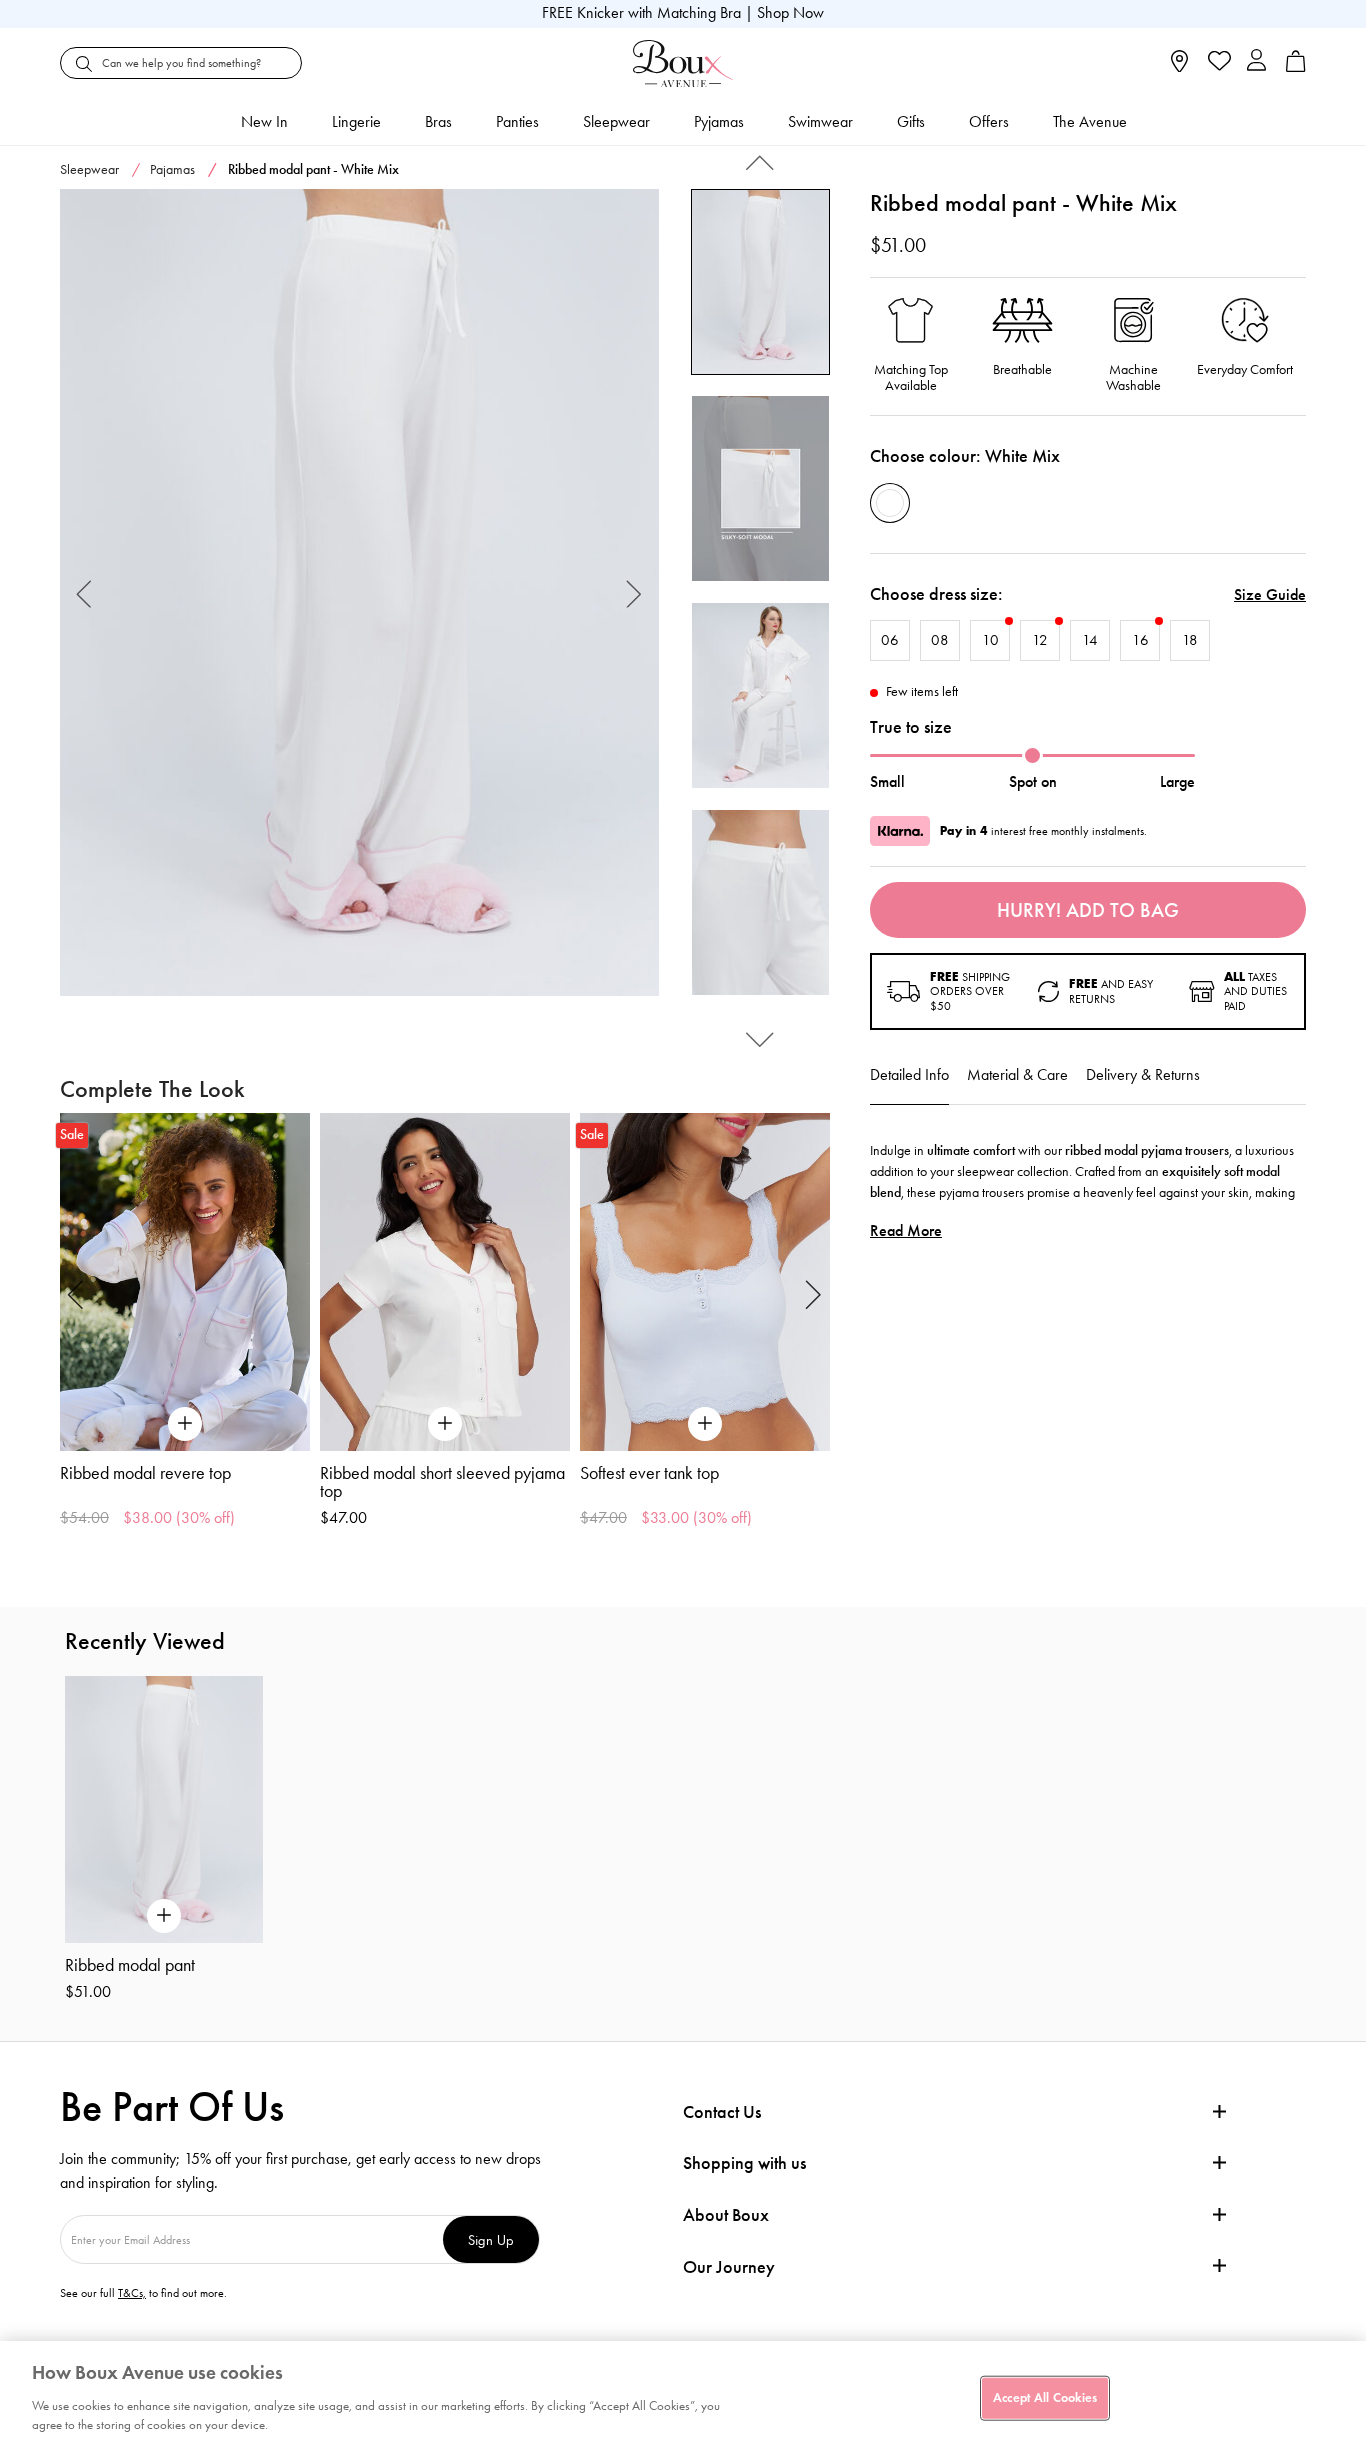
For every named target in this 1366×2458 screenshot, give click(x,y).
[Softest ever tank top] (705, 1281)
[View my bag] (1296, 67)
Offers (989, 121)
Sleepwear (616, 121)
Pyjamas (719, 121)
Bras (438, 121)
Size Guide (1270, 594)
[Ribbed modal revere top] (185, 1281)
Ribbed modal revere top (145, 1473)
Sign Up (491, 2239)
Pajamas (172, 169)
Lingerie (356, 121)
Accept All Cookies (1045, 2397)
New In (264, 121)
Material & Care (1017, 1074)
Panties (517, 121)
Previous (84, 592)
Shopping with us (744, 2163)
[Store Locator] (1179, 67)
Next (634, 592)
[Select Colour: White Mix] (890, 503)
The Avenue (1090, 121)
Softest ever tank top (649, 1473)
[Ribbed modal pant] (359, 593)
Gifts (911, 121)
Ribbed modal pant (130, 1965)
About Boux (726, 2215)
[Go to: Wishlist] (1217, 63)
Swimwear (820, 121)
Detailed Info (909, 1074)
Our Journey (729, 2267)
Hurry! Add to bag (1088, 910)
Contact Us (722, 2112)
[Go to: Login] (1256, 62)
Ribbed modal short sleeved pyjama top (442, 1482)
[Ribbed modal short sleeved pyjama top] (445, 1281)
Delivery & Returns (1143, 1074)
